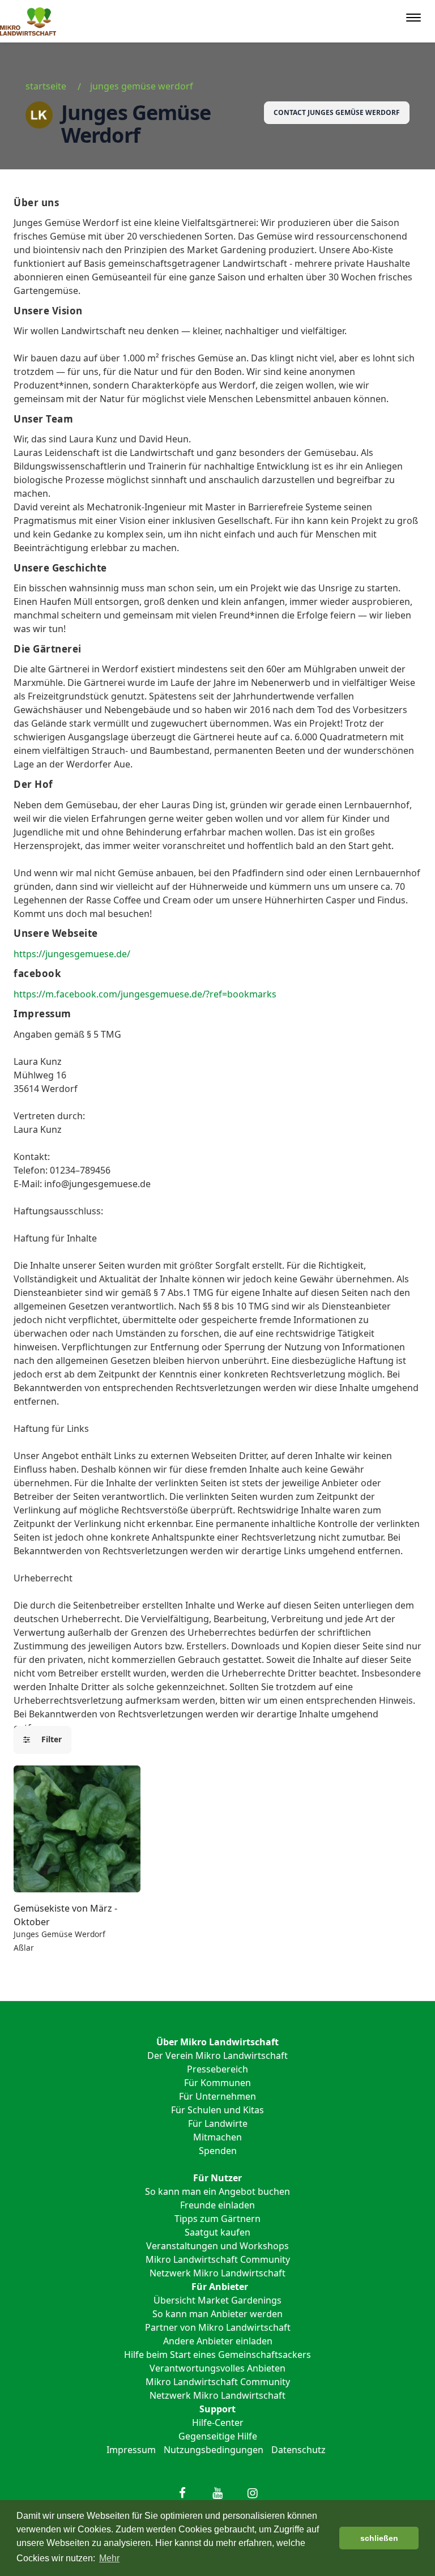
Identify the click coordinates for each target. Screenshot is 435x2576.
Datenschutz (298, 2450)
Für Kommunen (217, 2083)
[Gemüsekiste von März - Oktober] (77, 1829)
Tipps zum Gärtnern (217, 2219)
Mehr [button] (109, 2558)
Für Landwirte (218, 2123)
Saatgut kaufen (217, 2232)
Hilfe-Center (218, 2423)
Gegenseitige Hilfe (218, 2436)
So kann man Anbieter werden (217, 2314)
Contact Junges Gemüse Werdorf (337, 112)
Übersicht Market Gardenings (217, 2300)
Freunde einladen (217, 2205)
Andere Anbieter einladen (218, 2341)
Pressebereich (217, 2069)
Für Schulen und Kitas (217, 2110)
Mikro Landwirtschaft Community (218, 2259)
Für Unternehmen (217, 2096)
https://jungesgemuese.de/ (72, 954)
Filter (48, 1739)
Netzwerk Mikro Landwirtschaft (217, 2273)
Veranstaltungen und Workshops (217, 2246)
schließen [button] (379, 2538)
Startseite (46, 86)
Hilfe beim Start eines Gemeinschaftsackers (217, 2355)
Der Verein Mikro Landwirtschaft (217, 2055)
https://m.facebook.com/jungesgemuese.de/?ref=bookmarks (145, 994)
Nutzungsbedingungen (214, 2450)
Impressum (131, 2450)
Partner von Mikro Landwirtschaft (218, 2327)
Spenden (218, 2151)
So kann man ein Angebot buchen (217, 2191)
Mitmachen (217, 2137)
